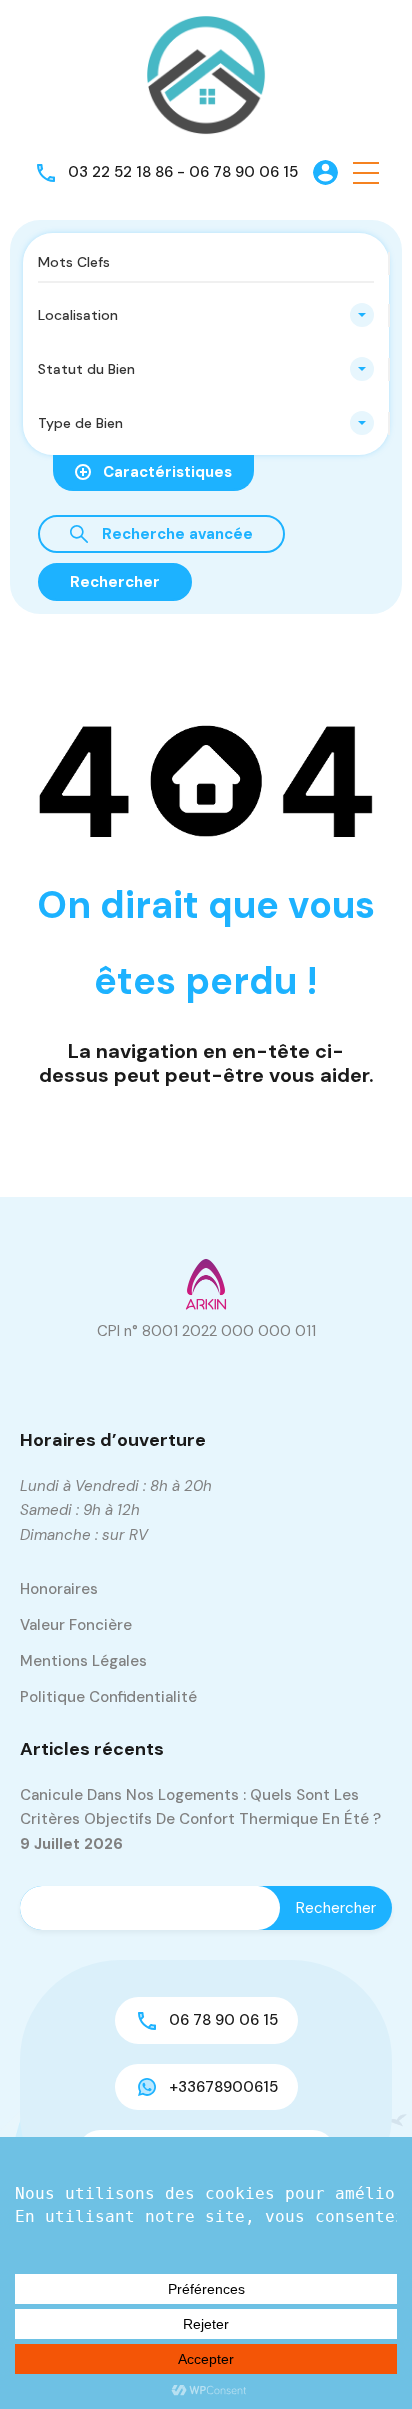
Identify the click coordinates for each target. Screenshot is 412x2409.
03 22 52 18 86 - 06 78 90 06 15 (183, 172)
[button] (366, 172)
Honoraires (59, 1589)
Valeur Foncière (76, 1625)
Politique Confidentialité (108, 1697)
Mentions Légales (83, 1661)
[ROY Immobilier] (206, 74)
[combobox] (206, 315)
